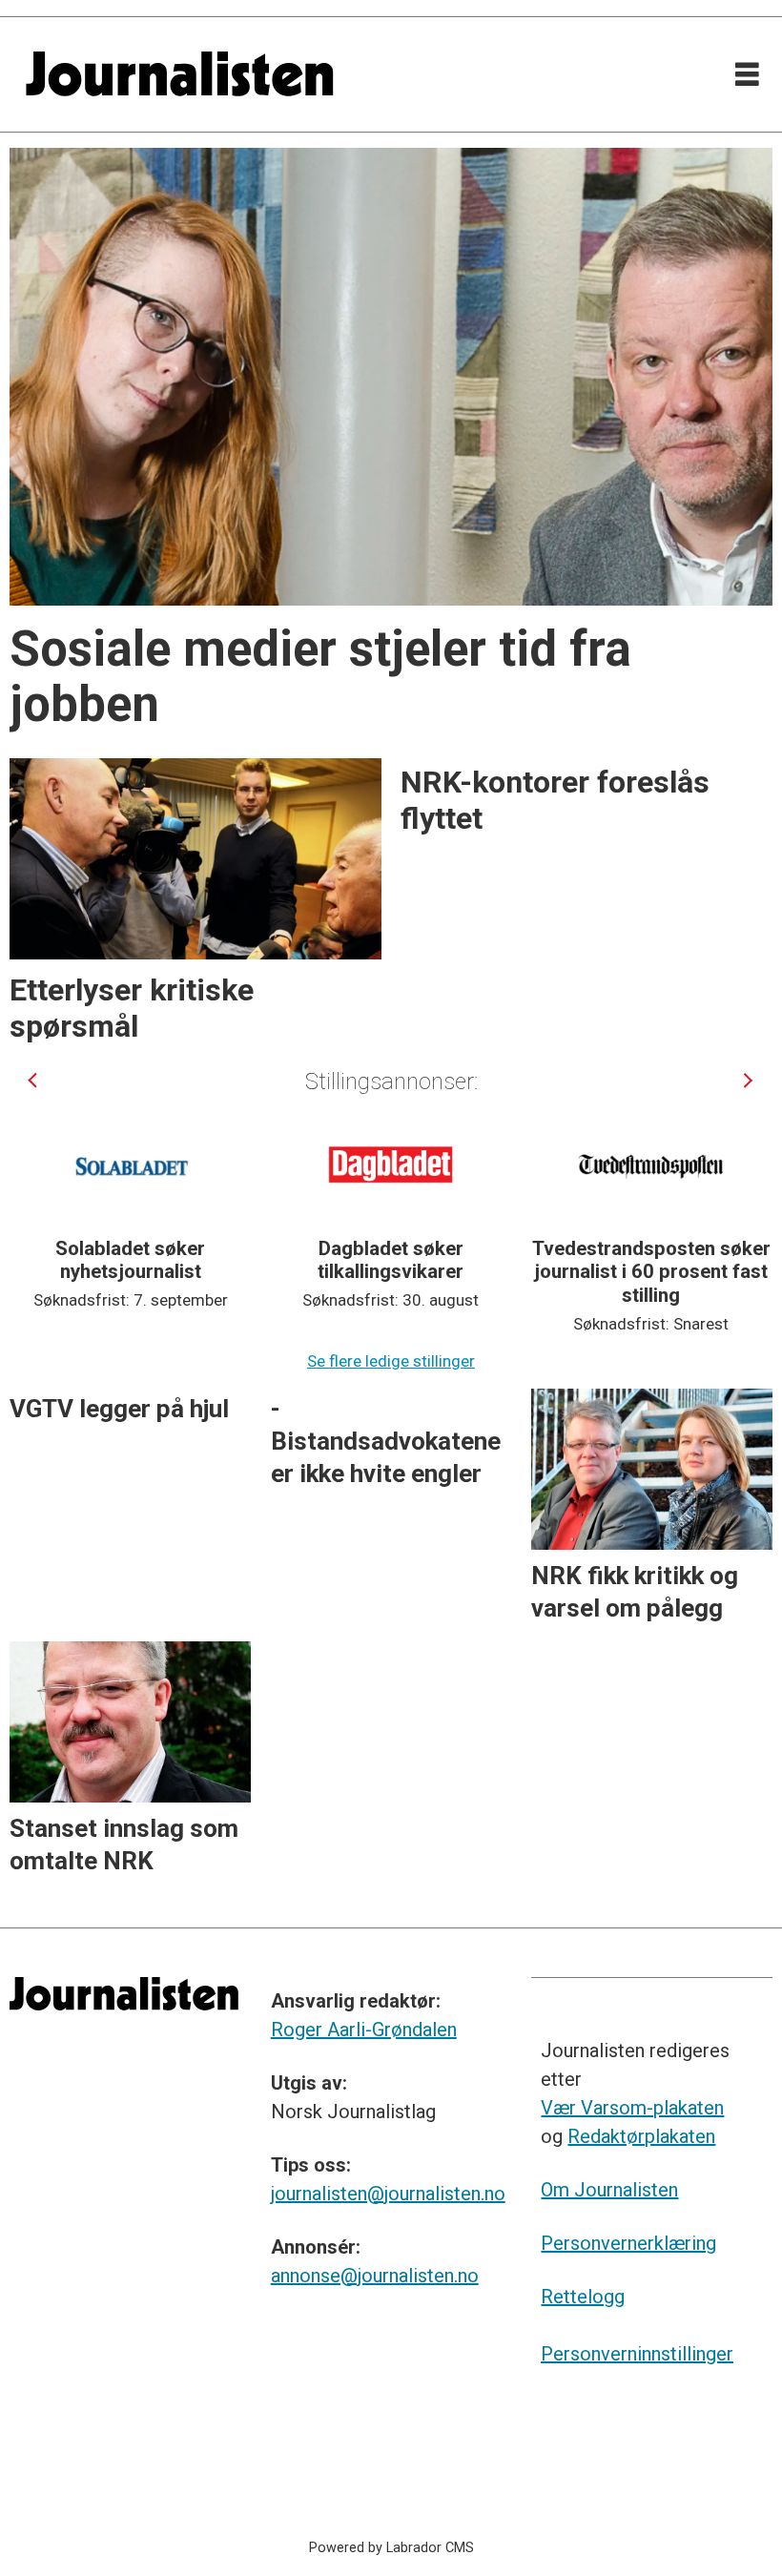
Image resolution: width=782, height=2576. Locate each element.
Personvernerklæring (628, 2243)
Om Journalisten (609, 2190)
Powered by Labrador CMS (391, 2548)
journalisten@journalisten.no (388, 2194)
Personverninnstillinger (637, 2354)
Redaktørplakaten (641, 2136)
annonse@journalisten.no (375, 2276)
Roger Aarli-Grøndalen (364, 2030)
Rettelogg (583, 2297)
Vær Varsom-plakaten (632, 2108)
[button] (34, 1080)
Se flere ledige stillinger (391, 1361)
